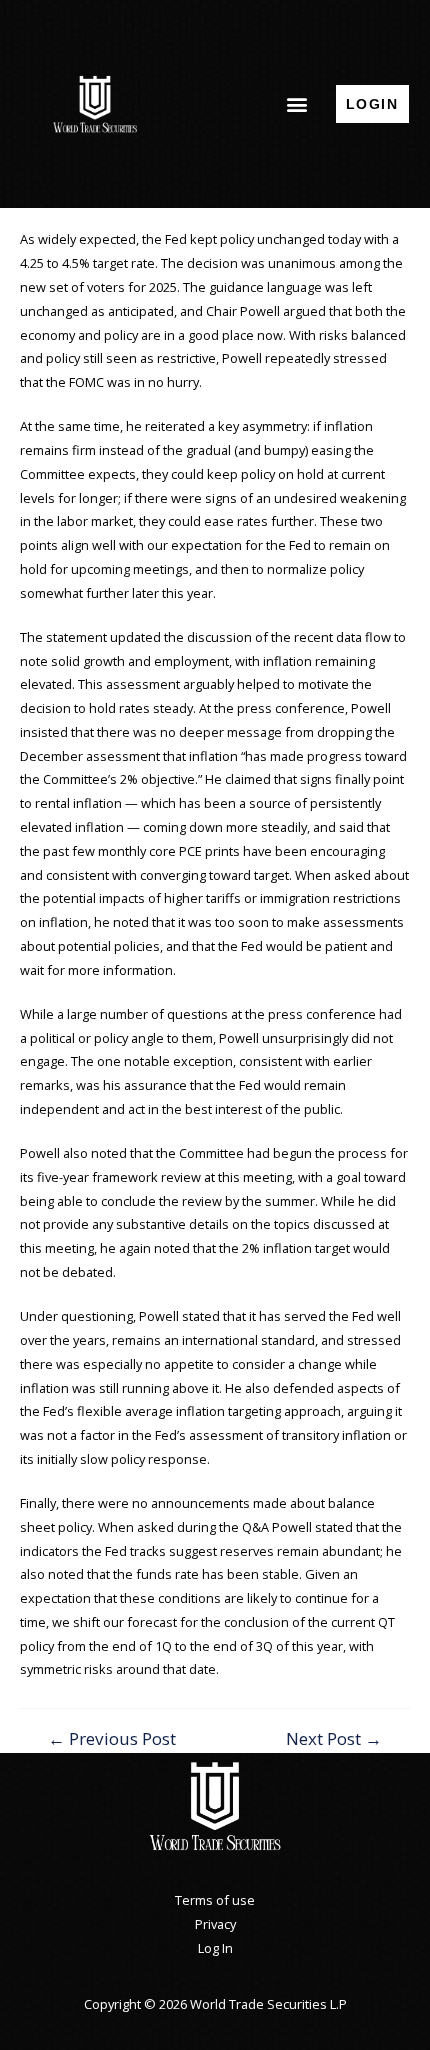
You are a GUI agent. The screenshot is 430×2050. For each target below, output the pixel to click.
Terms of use (215, 1900)
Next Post (334, 1738)
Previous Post (112, 1738)
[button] (296, 103)
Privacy (215, 1924)
